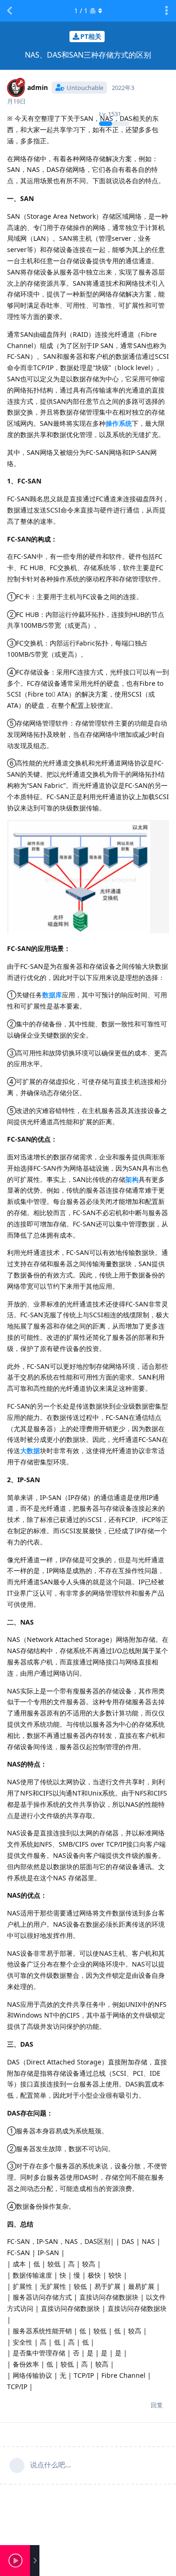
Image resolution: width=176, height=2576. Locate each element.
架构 (132, 1179)
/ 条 (85, 11)
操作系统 (119, 423)
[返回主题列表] (9, 11)
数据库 (52, 995)
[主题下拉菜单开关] (167, 11)
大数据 (30, 1451)
